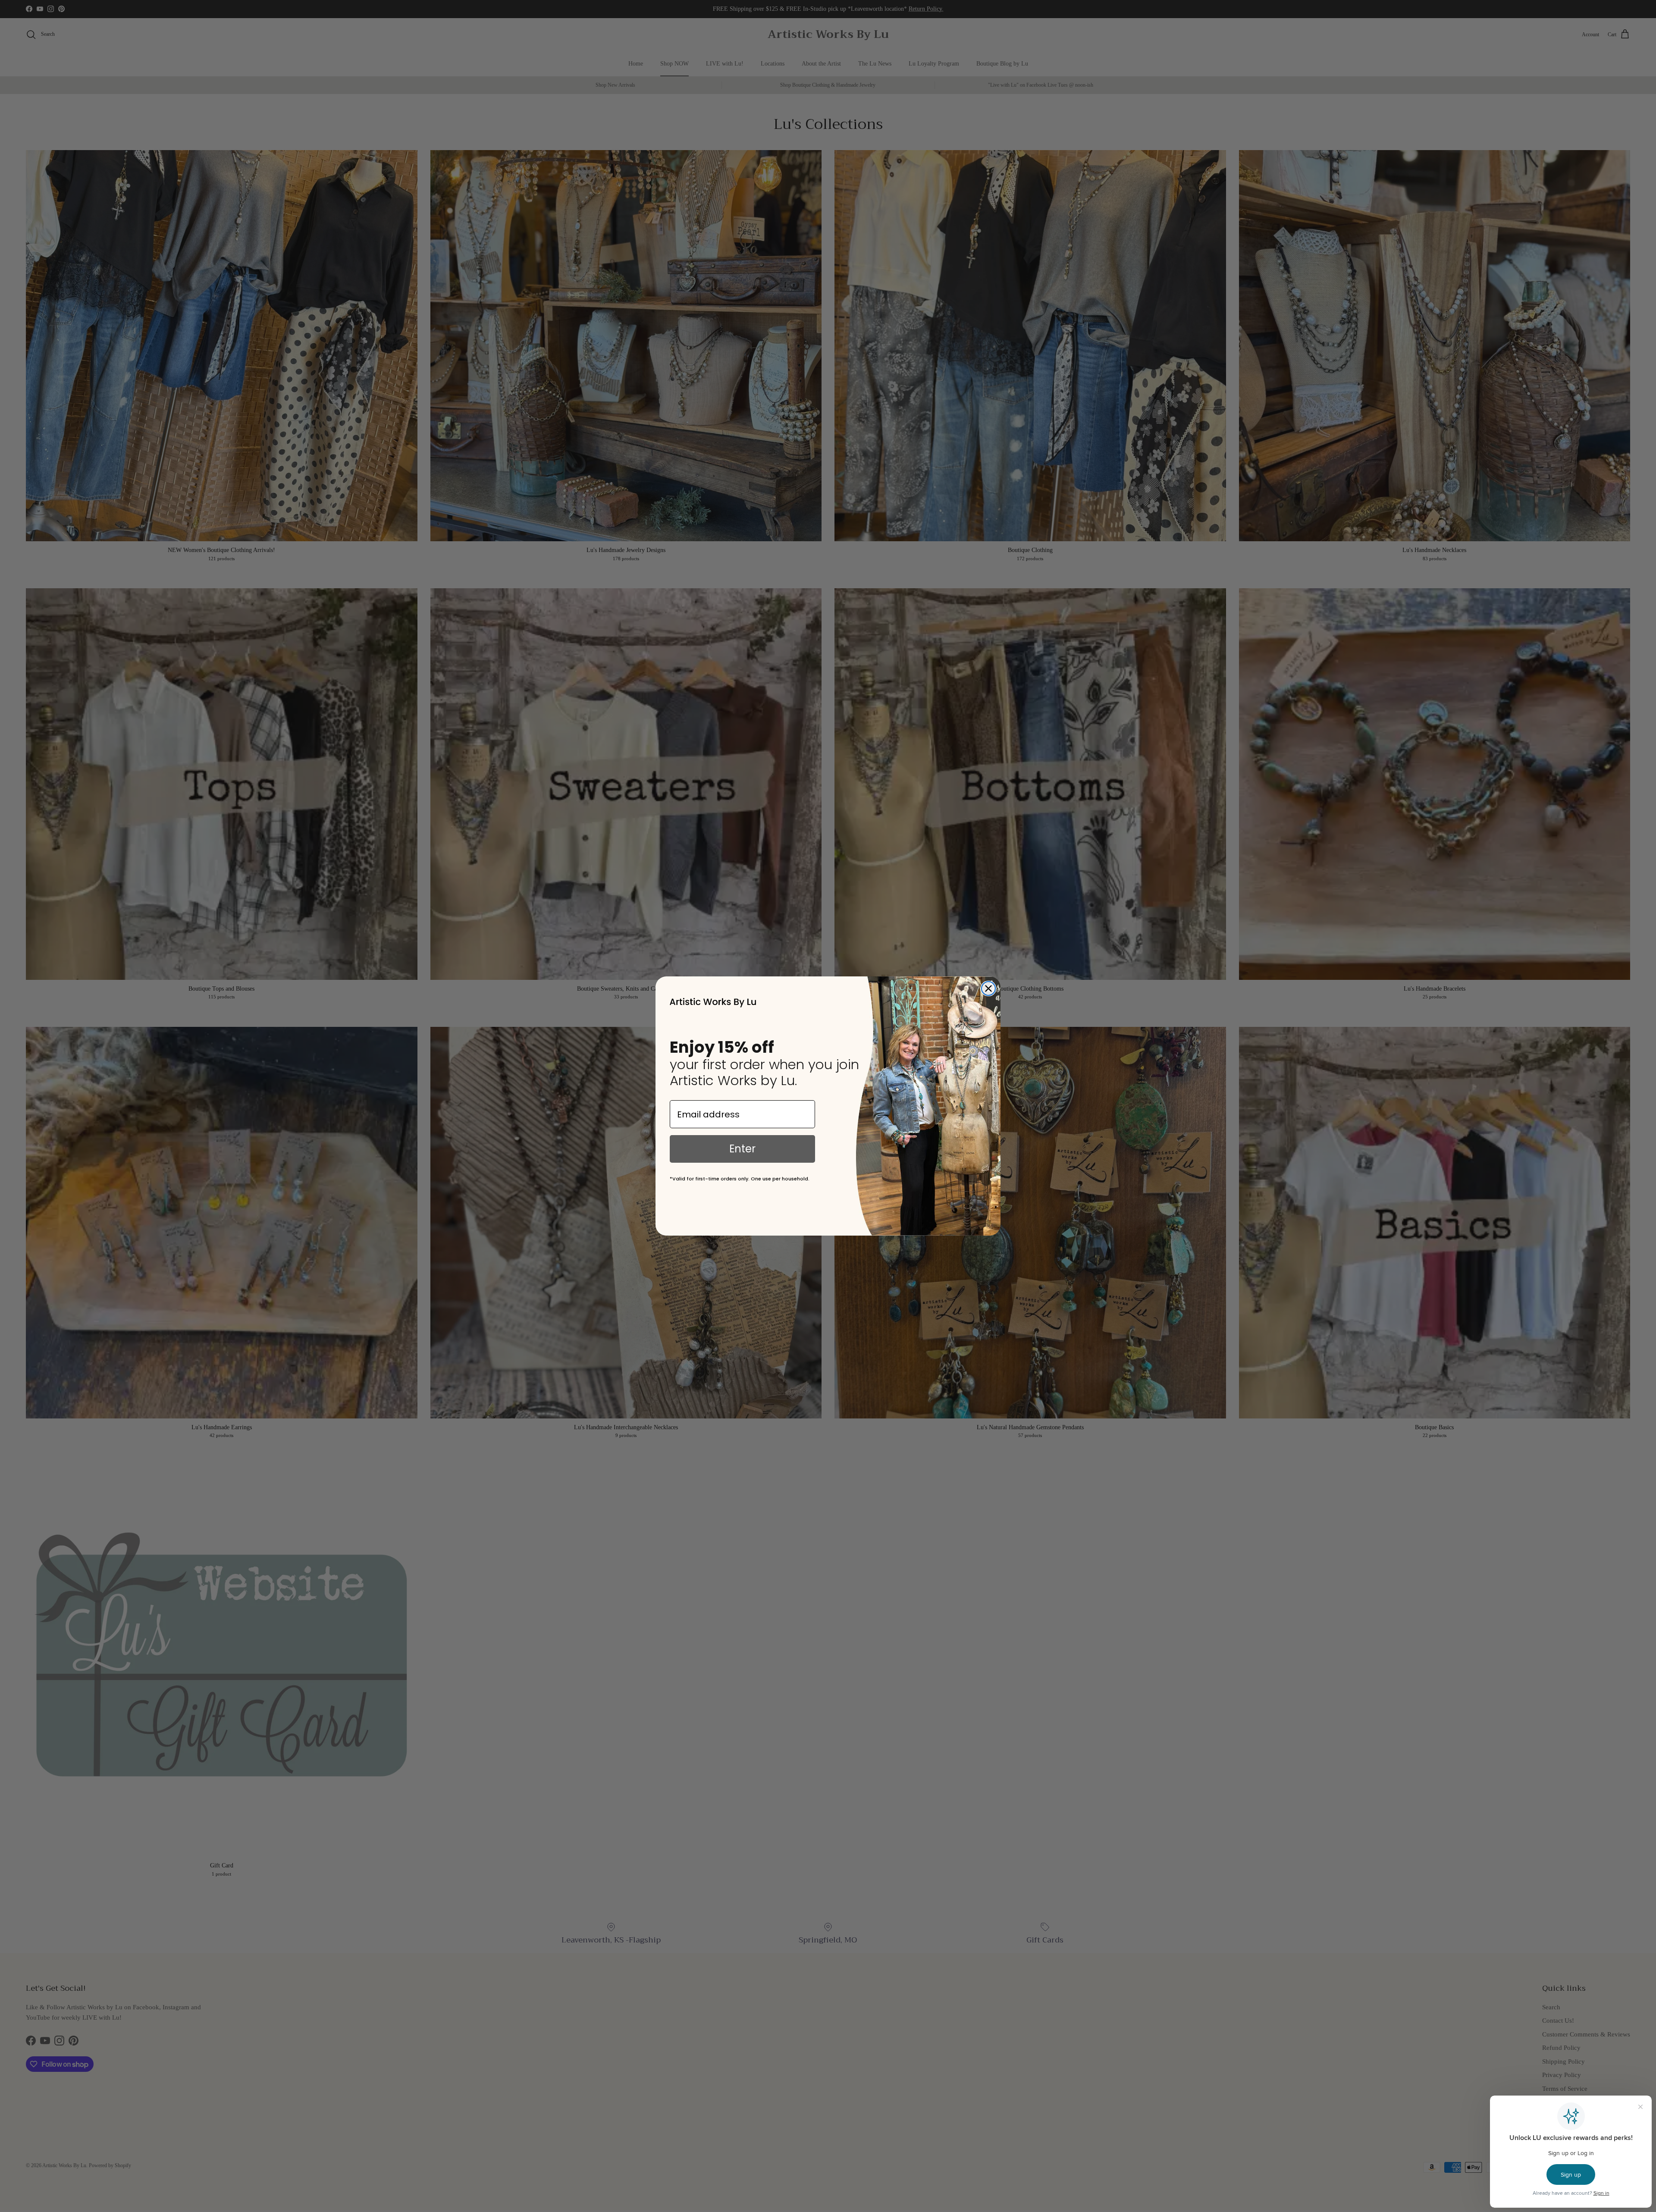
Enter (742, 1149)
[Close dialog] (988, 988)
